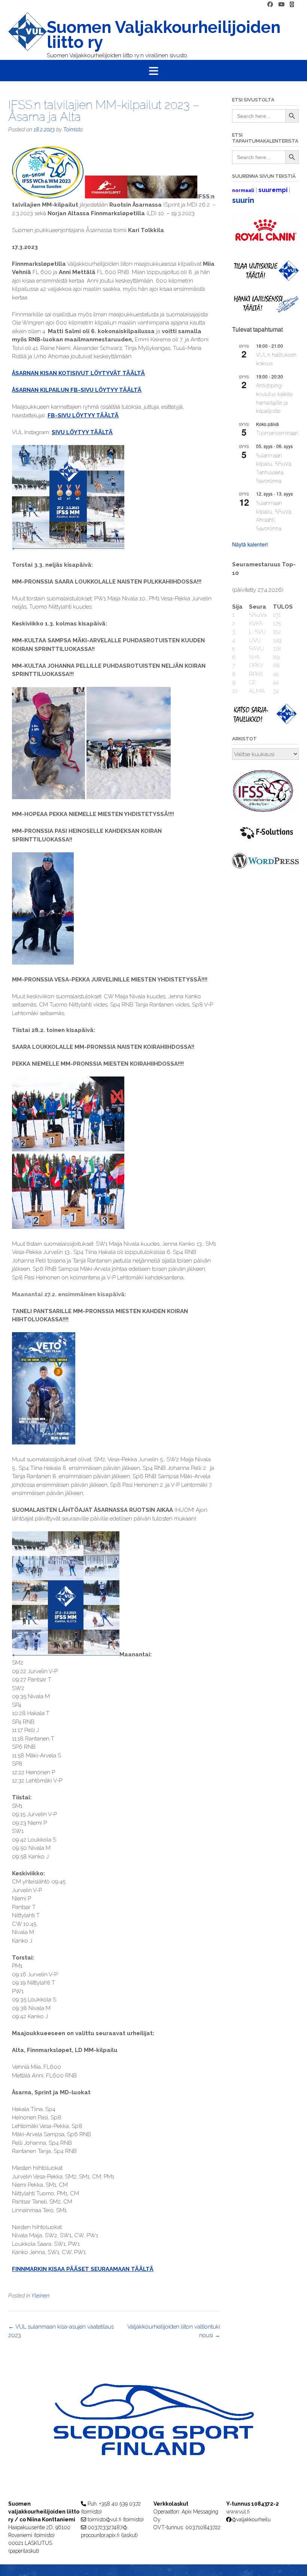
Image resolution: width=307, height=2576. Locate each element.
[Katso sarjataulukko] (265, 722)
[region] (153, 2434)
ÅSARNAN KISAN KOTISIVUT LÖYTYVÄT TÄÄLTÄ (78, 373)
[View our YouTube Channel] (281, 5)
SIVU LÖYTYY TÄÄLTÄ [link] (82, 432)
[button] (153, 71)
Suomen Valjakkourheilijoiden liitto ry (164, 35)
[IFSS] (265, 811)
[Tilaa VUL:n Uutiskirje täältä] (265, 279)
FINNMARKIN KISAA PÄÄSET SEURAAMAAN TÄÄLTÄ (83, 2269)
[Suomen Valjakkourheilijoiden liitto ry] (28, 36)
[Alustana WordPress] (265, 867)
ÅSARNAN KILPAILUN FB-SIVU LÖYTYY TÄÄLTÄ (77, 390)
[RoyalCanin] (265, 247)
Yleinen (40, 2296)
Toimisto (73, 130)
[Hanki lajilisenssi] (265, 311)
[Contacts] (292, 5)
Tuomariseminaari (277, 433)
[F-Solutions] (265, 840)
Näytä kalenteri (250, 544)
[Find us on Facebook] (270, 5)
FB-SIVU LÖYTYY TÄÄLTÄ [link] (83, 415)
